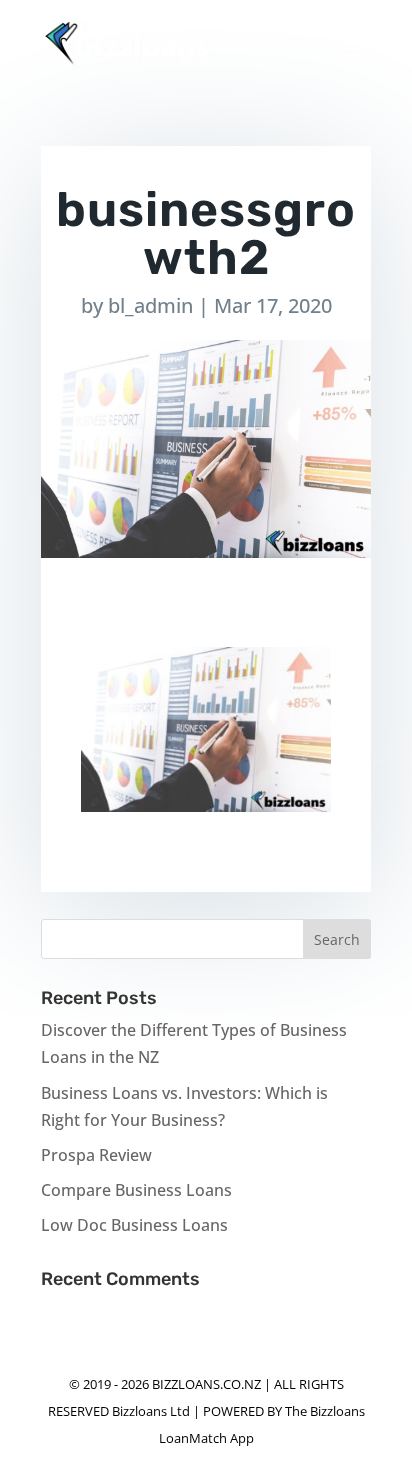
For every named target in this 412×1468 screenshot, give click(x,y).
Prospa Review (96, 1155)
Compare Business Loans (136, 1190)
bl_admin (150, 305)
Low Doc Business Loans (134, 1225)
